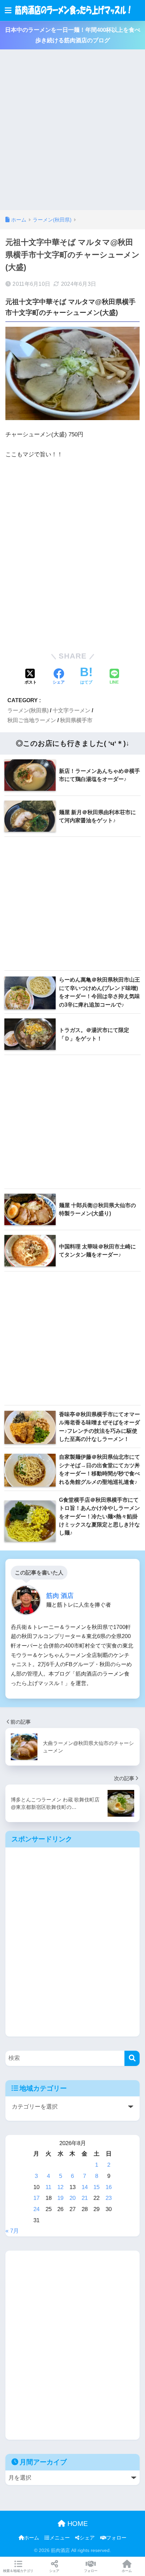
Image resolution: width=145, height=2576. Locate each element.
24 (36, 2209)
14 (85, 2187)
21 (85, 2198)
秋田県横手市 (76, 720)
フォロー (116, 2538)
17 (36, 2198)
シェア (87, 2538)
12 (60, 2187)
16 (109, 2187)
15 (96, 2187)
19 (60, 2198)
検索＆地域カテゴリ (18, 2571)
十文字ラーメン (71, 710)
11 (48, 2187)
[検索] (132, 2058)
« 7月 (12, 2231)
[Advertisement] (72, 134)
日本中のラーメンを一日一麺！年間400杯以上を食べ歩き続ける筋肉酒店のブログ (73, 35)
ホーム (32, 2538)
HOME (77, 2524)
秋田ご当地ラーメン (32, 720)
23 (109, 2198)
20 (72, 2198)
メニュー (60, 2538)
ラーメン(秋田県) (28, 710)
